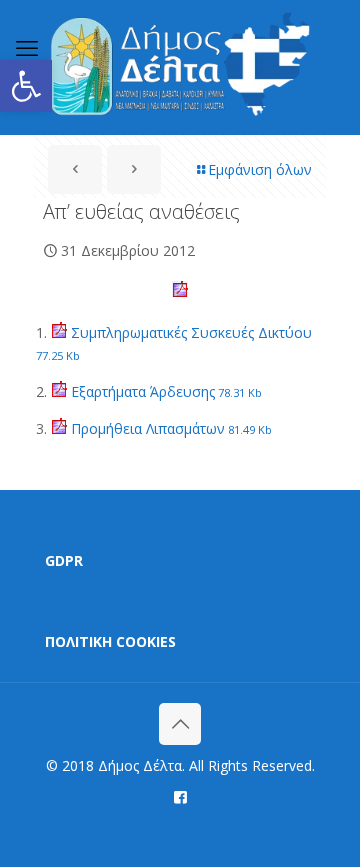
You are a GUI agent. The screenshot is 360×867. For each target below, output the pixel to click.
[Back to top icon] (180, 724)
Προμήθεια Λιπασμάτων (169, 428)
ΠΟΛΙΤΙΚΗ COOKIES (110, 641)
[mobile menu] (27, 47)
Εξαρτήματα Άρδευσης (164, 391)
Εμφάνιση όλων (260, 169)
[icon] (180, 796)
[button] (26, 86)
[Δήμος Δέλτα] (180, 67)
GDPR (64, 560)
